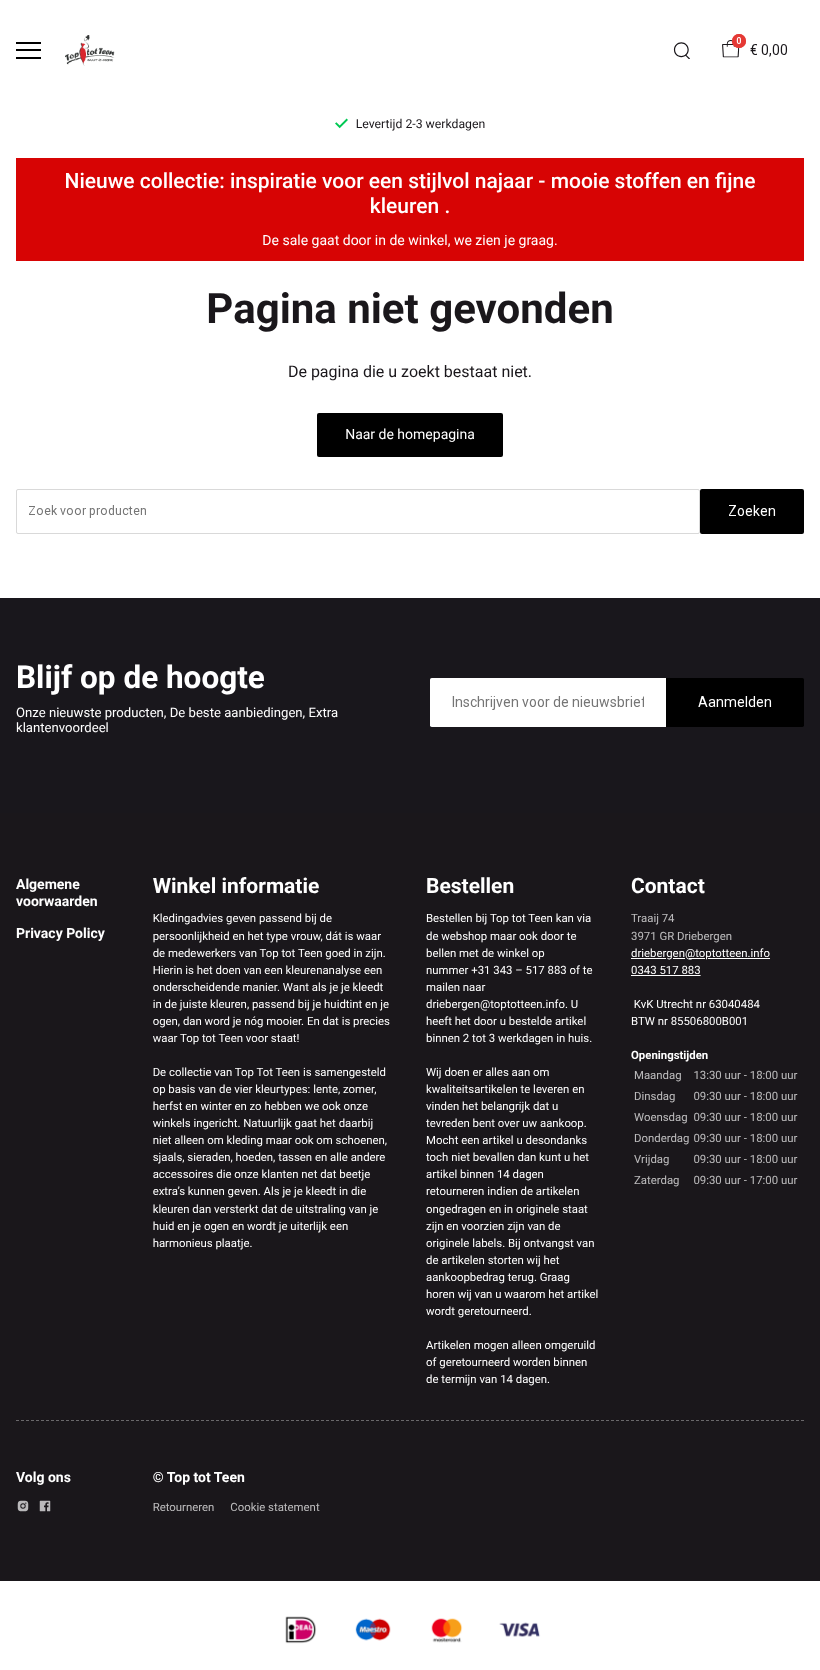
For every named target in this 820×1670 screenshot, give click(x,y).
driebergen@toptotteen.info (700, 953)
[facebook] (45, 1509)
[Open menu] (28, 50)
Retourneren (184, 1507)
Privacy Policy (60, 934)
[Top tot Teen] (96, 50)
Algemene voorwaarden (57, 893)
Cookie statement (274, 1507)
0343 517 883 (666, 970)
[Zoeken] (682, 51)
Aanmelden (735, 702)
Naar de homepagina (410, 435)
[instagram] (23, 1509)
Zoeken (752, 511)
